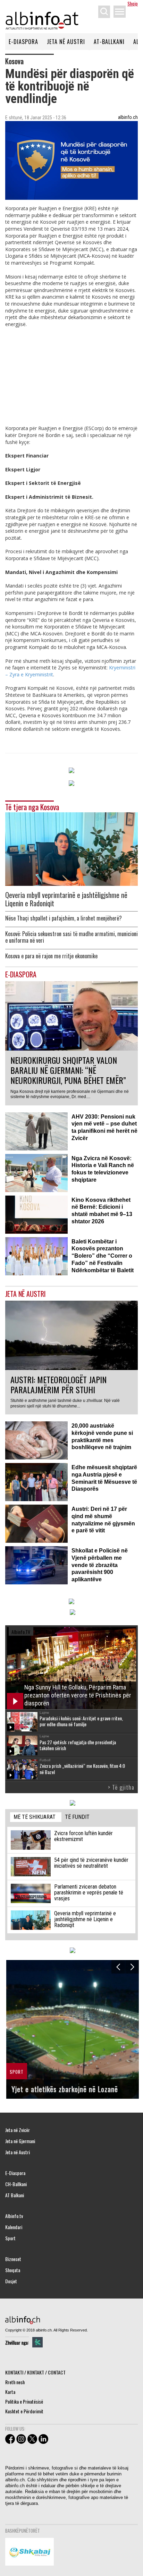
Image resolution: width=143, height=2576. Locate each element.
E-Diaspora (23, 42)
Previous (118, 1967)
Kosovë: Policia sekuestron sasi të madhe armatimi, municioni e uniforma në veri (71, 937)
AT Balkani (15, 2195)
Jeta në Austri (66, 42)
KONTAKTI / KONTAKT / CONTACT (35, 2372)
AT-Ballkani (109, 42)
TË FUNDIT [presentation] (77, 1817)
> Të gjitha (121, 1787)
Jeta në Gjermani (20, 2141)
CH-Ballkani (16, 2184)
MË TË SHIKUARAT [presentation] (35, 1817)
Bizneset (13, 2259)
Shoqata (13, 2270)
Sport (10, 2238)
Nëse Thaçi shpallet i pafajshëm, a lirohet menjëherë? (64, 918)
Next (132, 1967)
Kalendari (14, 2227)
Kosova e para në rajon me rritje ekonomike (51, 956)
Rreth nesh (15, 2382)
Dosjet (11, 2281)
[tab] (36, 1817)
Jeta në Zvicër (18, 2130)
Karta (10, 2392)
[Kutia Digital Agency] (37, 2342)
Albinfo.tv (14, 2216)
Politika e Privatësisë (24, 2401)
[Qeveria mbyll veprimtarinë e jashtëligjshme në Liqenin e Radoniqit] (71, 848)
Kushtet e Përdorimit (24, 2411)
